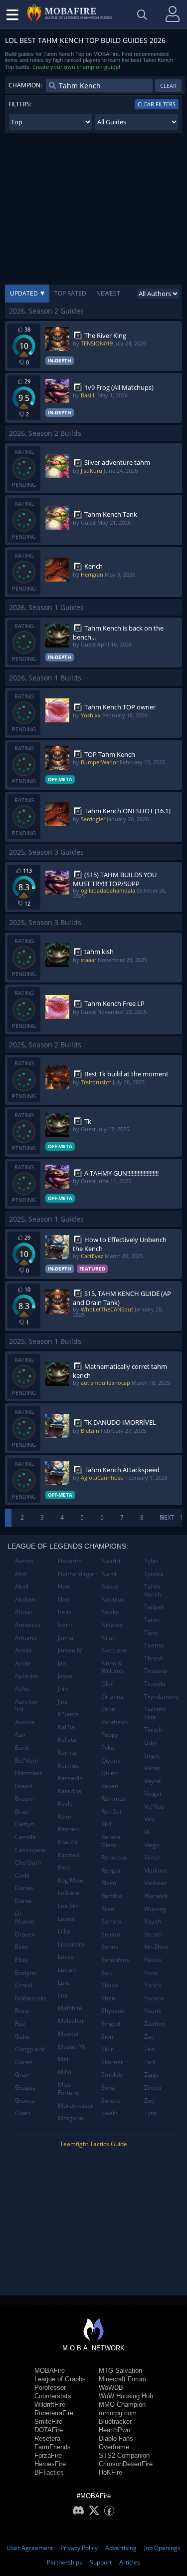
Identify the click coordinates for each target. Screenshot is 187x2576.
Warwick (156, 1896)
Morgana (71, 2118)
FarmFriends (53, 2447)
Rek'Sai (111, 1811)
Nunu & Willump (112, 1667)
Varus (152, 1768)
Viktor (152, 1857)
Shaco (110, 1985)
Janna (66, 1638)
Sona (108, 2088)
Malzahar (71, 2021)
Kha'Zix (68, 1842)
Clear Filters (157, 104)
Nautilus (113, 1599)
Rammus (113, 1798)
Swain (109, 2113)
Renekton (114, 1857)
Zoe (149, 2100)
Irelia (65, 1612)
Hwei (65, 1586)
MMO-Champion (122, 2405)
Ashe (22, 1689)
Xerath (153, 1934)
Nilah (108, 1638)
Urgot (152, 1756)
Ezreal (24, 1985)
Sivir (107, 2049)
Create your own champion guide (76, 67)
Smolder (113, 2075)
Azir (20, 1735)
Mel (63, 2059)
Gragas (25, 2088)
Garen (24, 2062)
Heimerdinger (76, 1574)
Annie (23, 1663)
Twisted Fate (155, 1713)
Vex (149, 1819)
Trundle (155, 1684)
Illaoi (64, 1599)
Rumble (112, 1896)
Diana (23, 1901)
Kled (64, 1867)
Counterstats (53, 2396)
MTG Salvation (120, 2371)
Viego (152, 1845)
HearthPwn (114, 2430)
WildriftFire (50, 2405)
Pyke (108, 1748)
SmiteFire (48, 2421)
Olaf (107, 1684)
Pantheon (114, 1722)
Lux (63, 1995)
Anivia (23, 1650)
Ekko (21, 1947)
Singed (111, 2024)
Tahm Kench (153, 1590)
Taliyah (154, 1607)
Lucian (67, 1970)
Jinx (63, 1702)
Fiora (22, 2011)
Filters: (20, 104)
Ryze (108, 1909)
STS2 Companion (124, 2455)
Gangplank (30, 2049)
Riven (109, 1883)
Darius (24, 1888)
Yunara (154, 1998)
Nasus (110, 1586)
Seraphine (115, 1960)
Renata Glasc (111, 1841)
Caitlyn (24, 1824)
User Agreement (30, 2548)
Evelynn (26, 1973)
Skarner (112, 2062)
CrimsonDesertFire (126, 2464)
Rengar (111, 1870)
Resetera (47, 2438)
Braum (24, 1798)
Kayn (65, 1816)
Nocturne (114, 1650)
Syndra (154, 1574)
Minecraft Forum (122, 2379)
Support (101, 2562)
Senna (110, 1947)
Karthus (69, 1766)
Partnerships (65, 2562)
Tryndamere (161, 1697)
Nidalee (112, 1625)
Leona (66, 1919)
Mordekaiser (76, 2105)
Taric (151, 1633)
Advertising (121, 2548)
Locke (66, 1957)
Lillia (64, 1931)
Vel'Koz (154, 1806)
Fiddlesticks (31, 1998)
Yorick (153, 1985)
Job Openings (162, 2548)
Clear (168, 86)
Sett (107, 1973)
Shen (108, 1998)
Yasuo (153, 1960)
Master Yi (71, 2047)
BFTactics (49, 2472)
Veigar (153, 1793)
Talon (152, 1620)
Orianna (112, 1697)
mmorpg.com (118, 2413)
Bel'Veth (26, 1761)
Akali (22, 1586)
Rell (106, 1824)
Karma (67, 1753)
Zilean (153, 2088)
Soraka (111, 2100)
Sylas (151, 1561)
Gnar (22, 2075)
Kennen (68, 1829)
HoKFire (110, 2472)
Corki (22, 1875)
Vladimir (156, 1870)
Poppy (110, 1735)
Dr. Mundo (25, 1918)
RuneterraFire (54, 2413)
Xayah (153, 1921)
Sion (107, 2037)
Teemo (154, 1645)
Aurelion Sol (27, 1706)
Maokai (68, 2034)
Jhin (63, 1689)
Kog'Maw (71, 1880)
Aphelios (27, 1676)
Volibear (156, 1883)
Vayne (153, 1781)
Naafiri (111, 1561)
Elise (21, 1960)
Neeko (110, 1612)
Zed (149, 2049)
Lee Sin (68, 1906)
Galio (22, 2037)
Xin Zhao (156, 1947)
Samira (111, 1921)
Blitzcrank (29, 1773)
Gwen (23, 2113)
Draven (25, 1934)
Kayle (65, 1803)
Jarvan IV (70, 1650)
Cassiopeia (30, 1850)
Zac (149, 2037)
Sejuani (111, 1934)
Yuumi (153, 2011)
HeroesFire (50, 2464)
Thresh (154, 1658)
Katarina (70, 1791)
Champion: (25, 85)
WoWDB (111, 2388)
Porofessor (50, 2388)
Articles (130, 2562)
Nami (109, 1574)
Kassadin (70, 1778)
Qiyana (111, 1761)
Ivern (65, 1625)
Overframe (114, 2447)
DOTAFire (49, 2430)
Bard (22, 1748)
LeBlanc (69, 1893)
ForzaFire (48, 2455)
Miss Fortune (69, 2089)
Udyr (151, 1743)
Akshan (25, 1599)
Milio (65, 2072)
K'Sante (68, 1714)
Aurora (25, 1722)
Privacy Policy (79, 2548)
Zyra (150, 2113)
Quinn (109, 1773)
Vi (147, 1832)
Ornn (108, 1709)
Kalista (67, 1740)
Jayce (65, 1676)
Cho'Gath (28, 1862)
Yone (151, 1973)
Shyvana (113, 2011)
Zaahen (155, 2024)
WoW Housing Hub (126, 2396)
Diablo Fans (116, 2438)
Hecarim (70, 1561)
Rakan (110, 1786)
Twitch (153, 1730)
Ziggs (152, 2075)
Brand (23, 1786)
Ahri (21, 1574)
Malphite (70, 2008)
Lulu (64, 1983)
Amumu (26, 1638)
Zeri (150, 2062)
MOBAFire (50, 2371)
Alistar (24, 1612)
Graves (25, 2100)
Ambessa (28, 1625)
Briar (22, 1811)
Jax (62, 1663)
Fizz (20, 2024)
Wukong (155, 1909)
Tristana (156, 1671)
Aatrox (24, 1561)
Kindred (69, 1855)
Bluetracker (115, 2421)
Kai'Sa (66, 1727)
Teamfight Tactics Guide (93, 2144)
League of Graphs (60, 2379)
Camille (25, 1837)
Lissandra (71, 1944)
